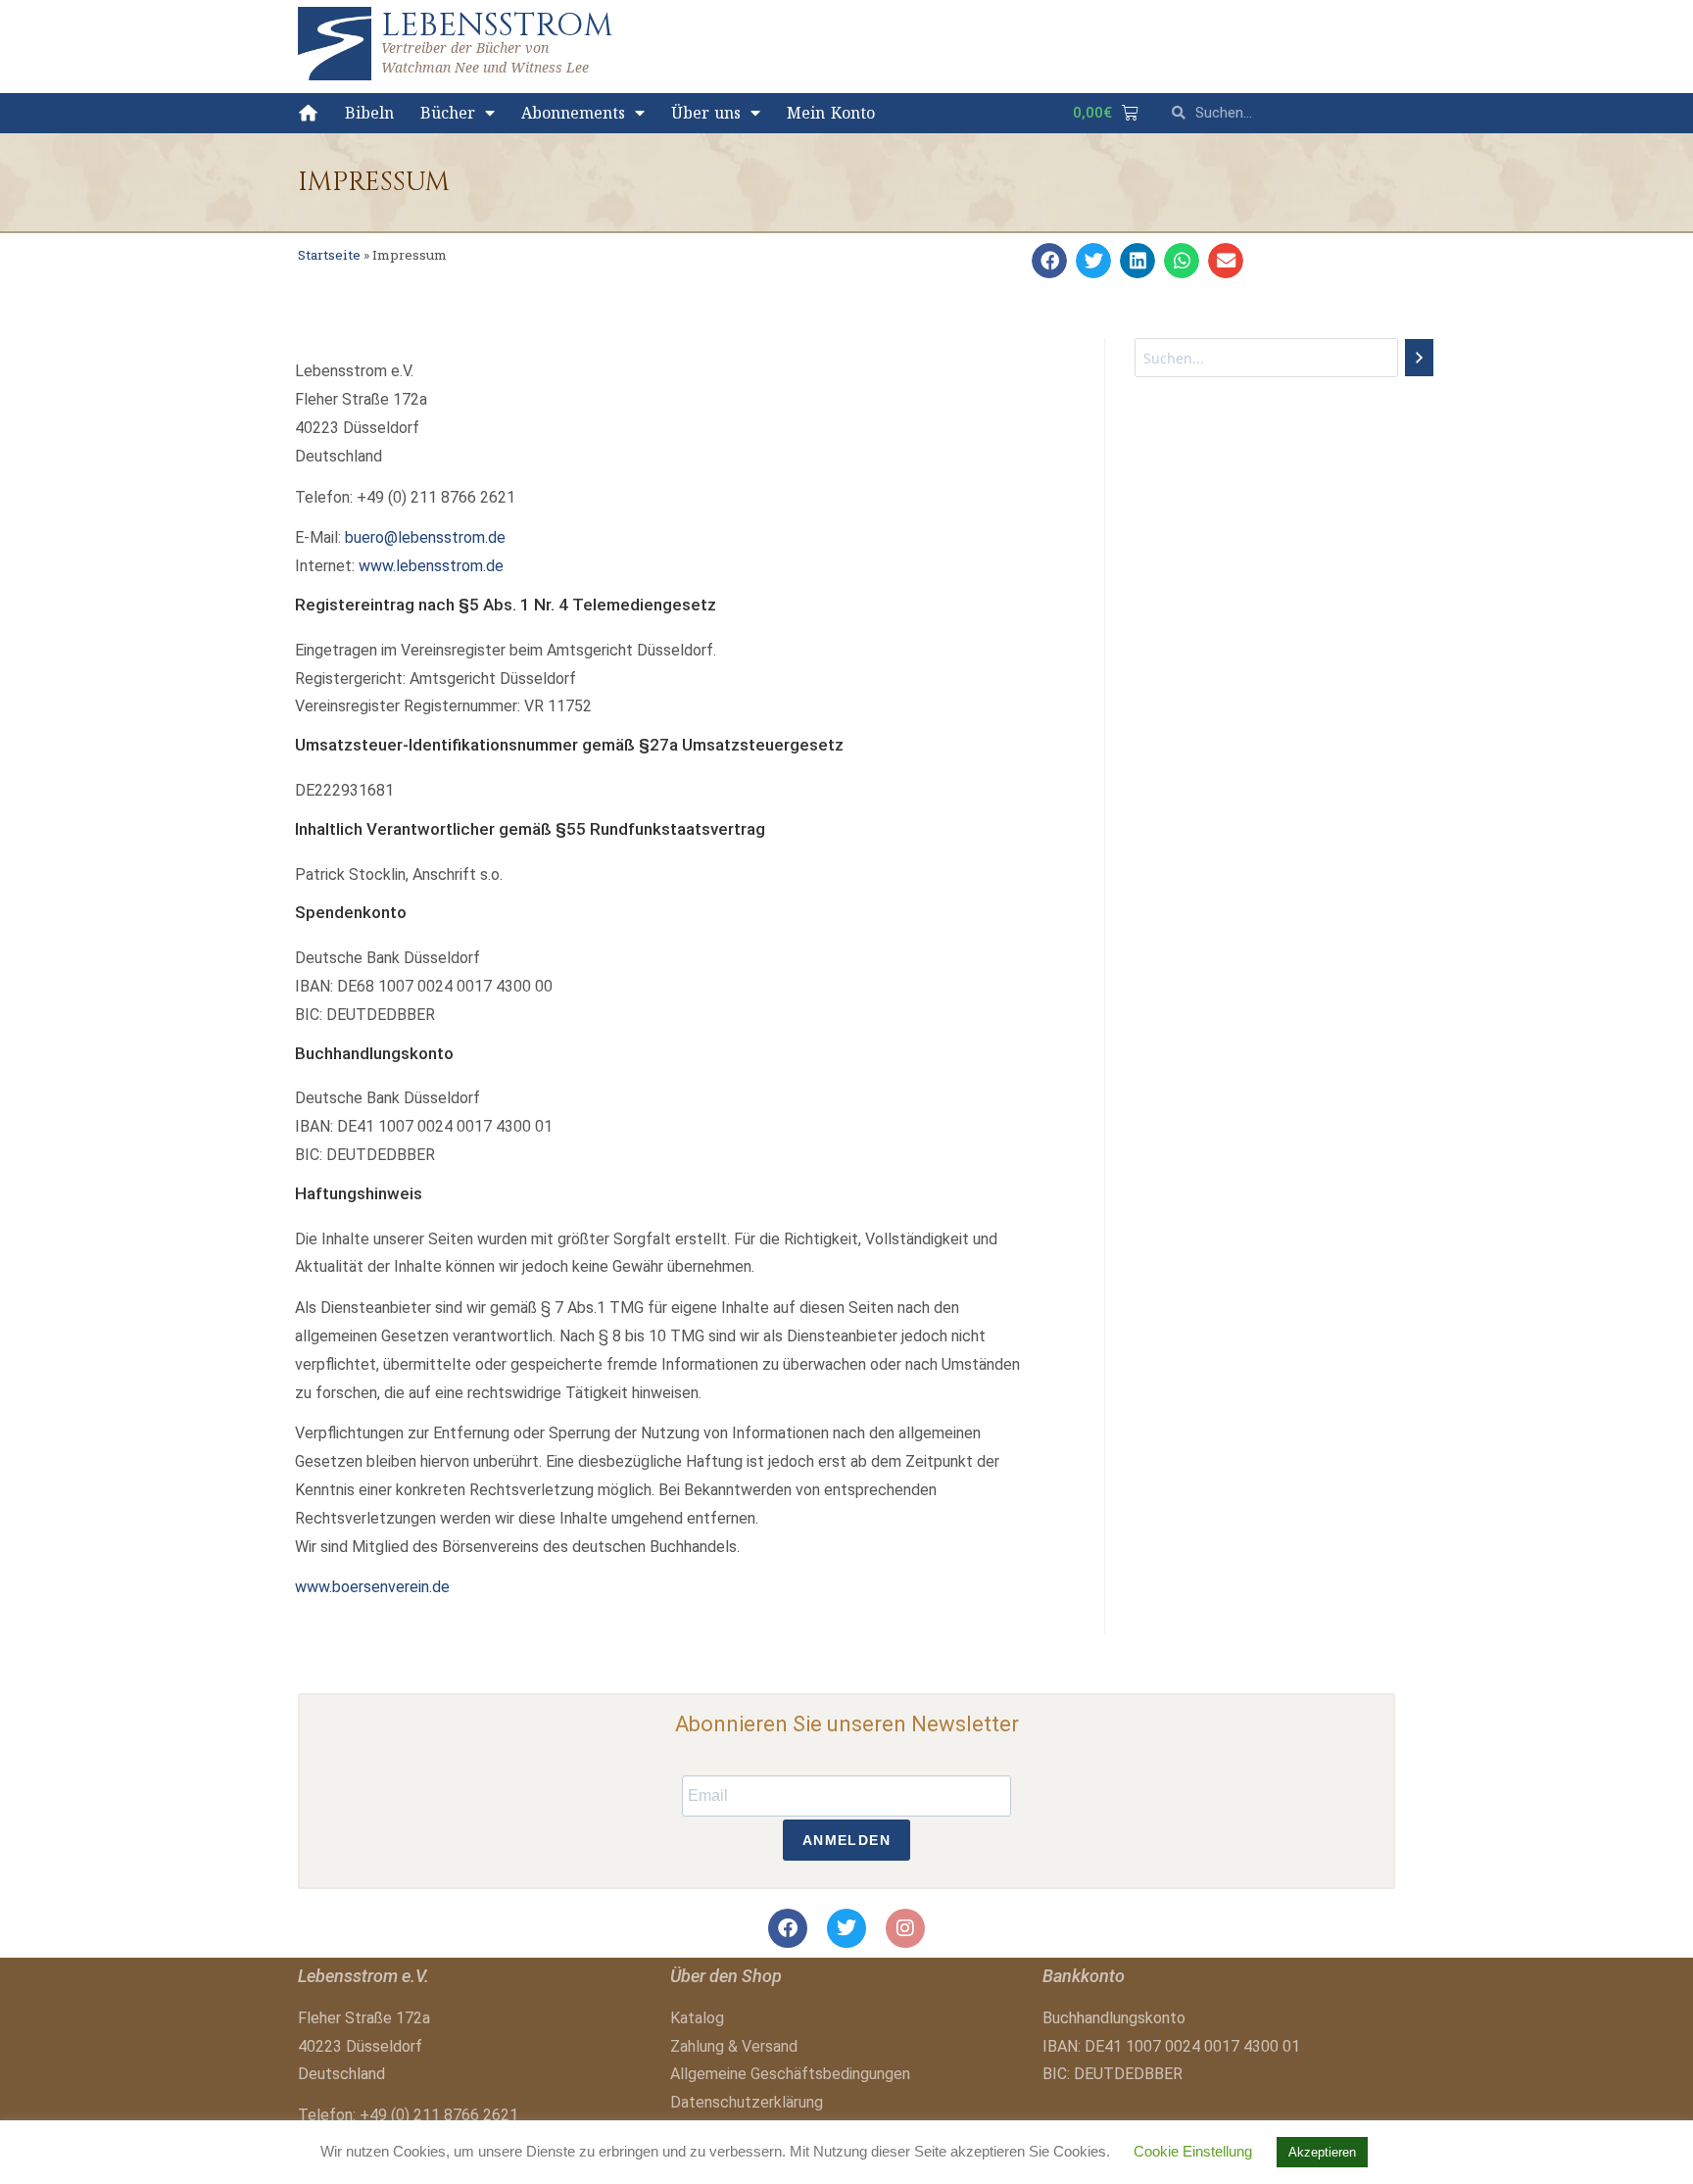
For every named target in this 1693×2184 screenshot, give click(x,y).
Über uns (706, 113)
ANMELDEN (846, 1840)
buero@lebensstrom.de (425, 537)
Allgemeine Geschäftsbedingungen (790, 2074)
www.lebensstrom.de (431, 566)
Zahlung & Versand (734, 2046)
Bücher (448, 113)
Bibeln (369, 113)
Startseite (329, 255)
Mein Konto (831, 113)
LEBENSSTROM (497, 25)
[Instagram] (905, 1928)
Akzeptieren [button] (1322, 2152)
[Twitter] (846, 1928)
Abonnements (573, 113)
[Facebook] (788, 1928)
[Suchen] (1419, 358)
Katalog (697, 2018)
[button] (1049, 261)
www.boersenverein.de (372, 1587)
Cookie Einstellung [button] (1193, 2151)
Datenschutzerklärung (747, 2102)
